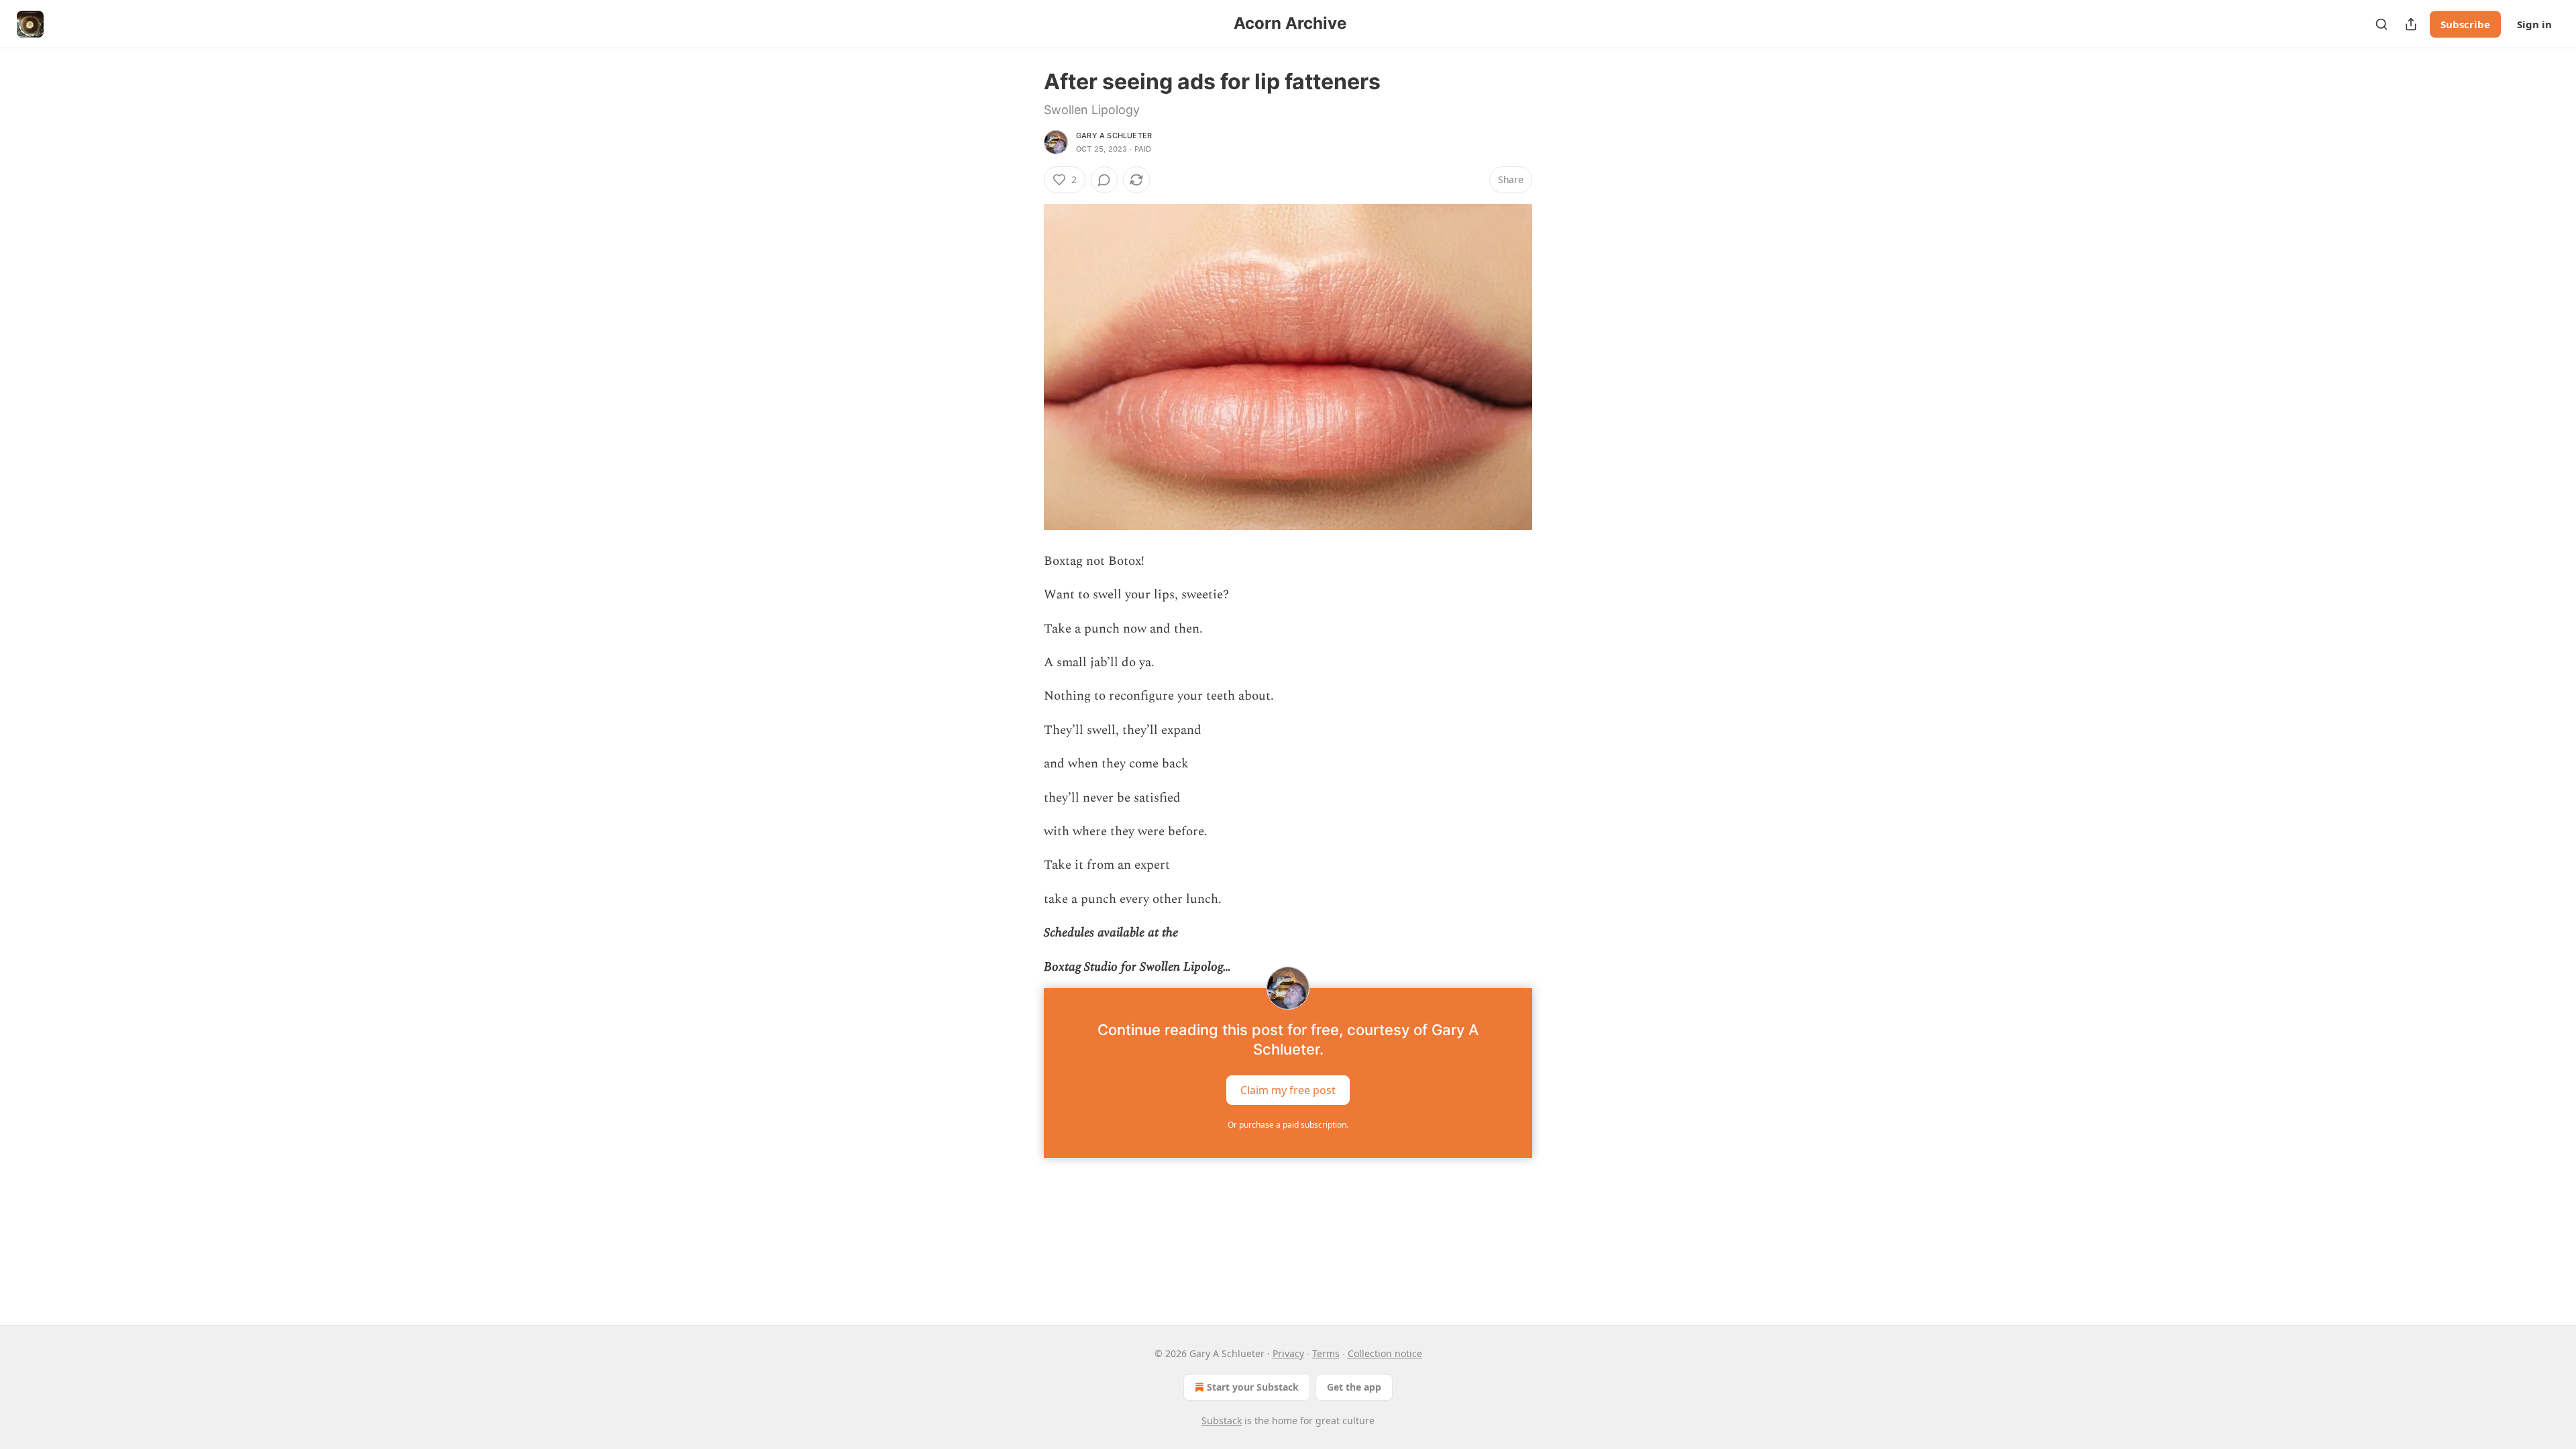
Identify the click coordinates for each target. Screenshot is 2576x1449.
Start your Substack (1253, 1387)
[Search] (2381, 24)
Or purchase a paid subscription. (1288, 1125)
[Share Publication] (2411, 24)
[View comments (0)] (1104, 180)
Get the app (1354, 1387)
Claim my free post (1288, 1090)
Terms (1326, 1353)
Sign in (2534, 24)
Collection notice (1385, 1353)
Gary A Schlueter (1114, 136)
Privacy (1288, 1353)
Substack (1222, 1420)
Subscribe (2465, 24)
